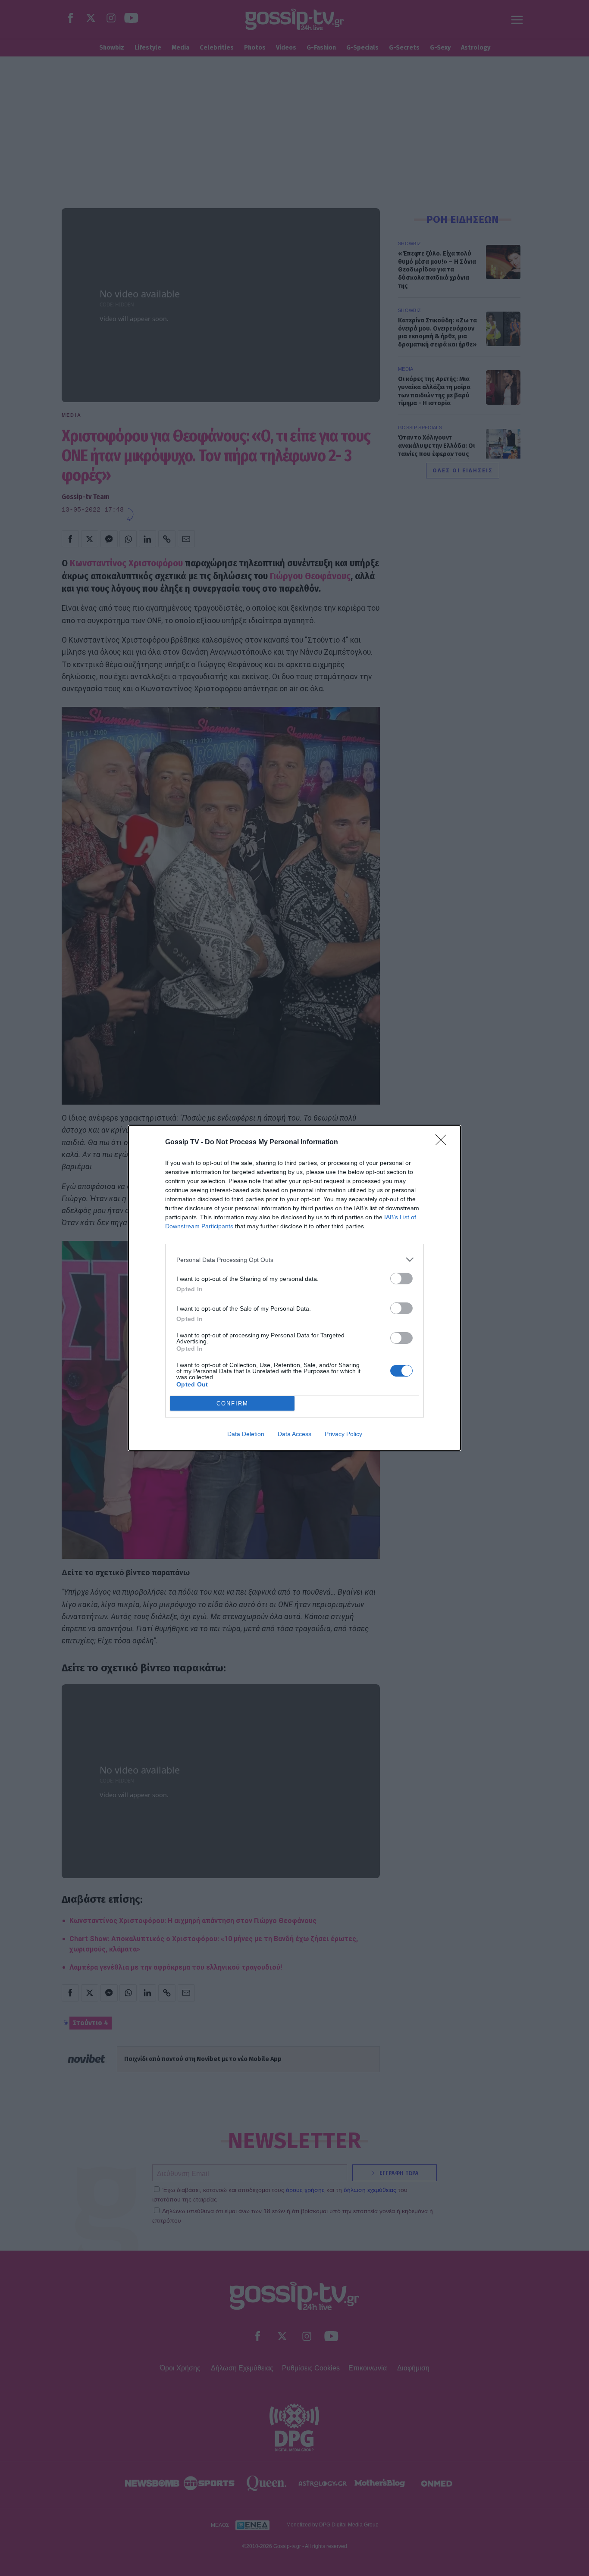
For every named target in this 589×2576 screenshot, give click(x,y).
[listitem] (294, 1260)
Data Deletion (246, 1434)
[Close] (444, 1143)
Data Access (294, 1434)
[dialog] (294, 1288)
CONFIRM (232, 1404)
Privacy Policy (343, 1434)
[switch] (401, 1279)
